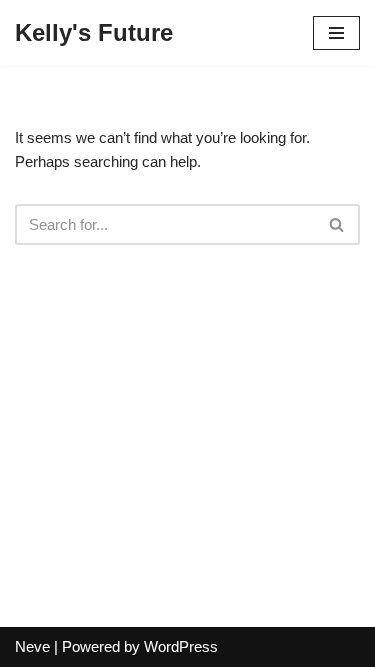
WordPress (181, 646)
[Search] (337, 224)
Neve (32, 646)
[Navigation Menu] (336, 33)
